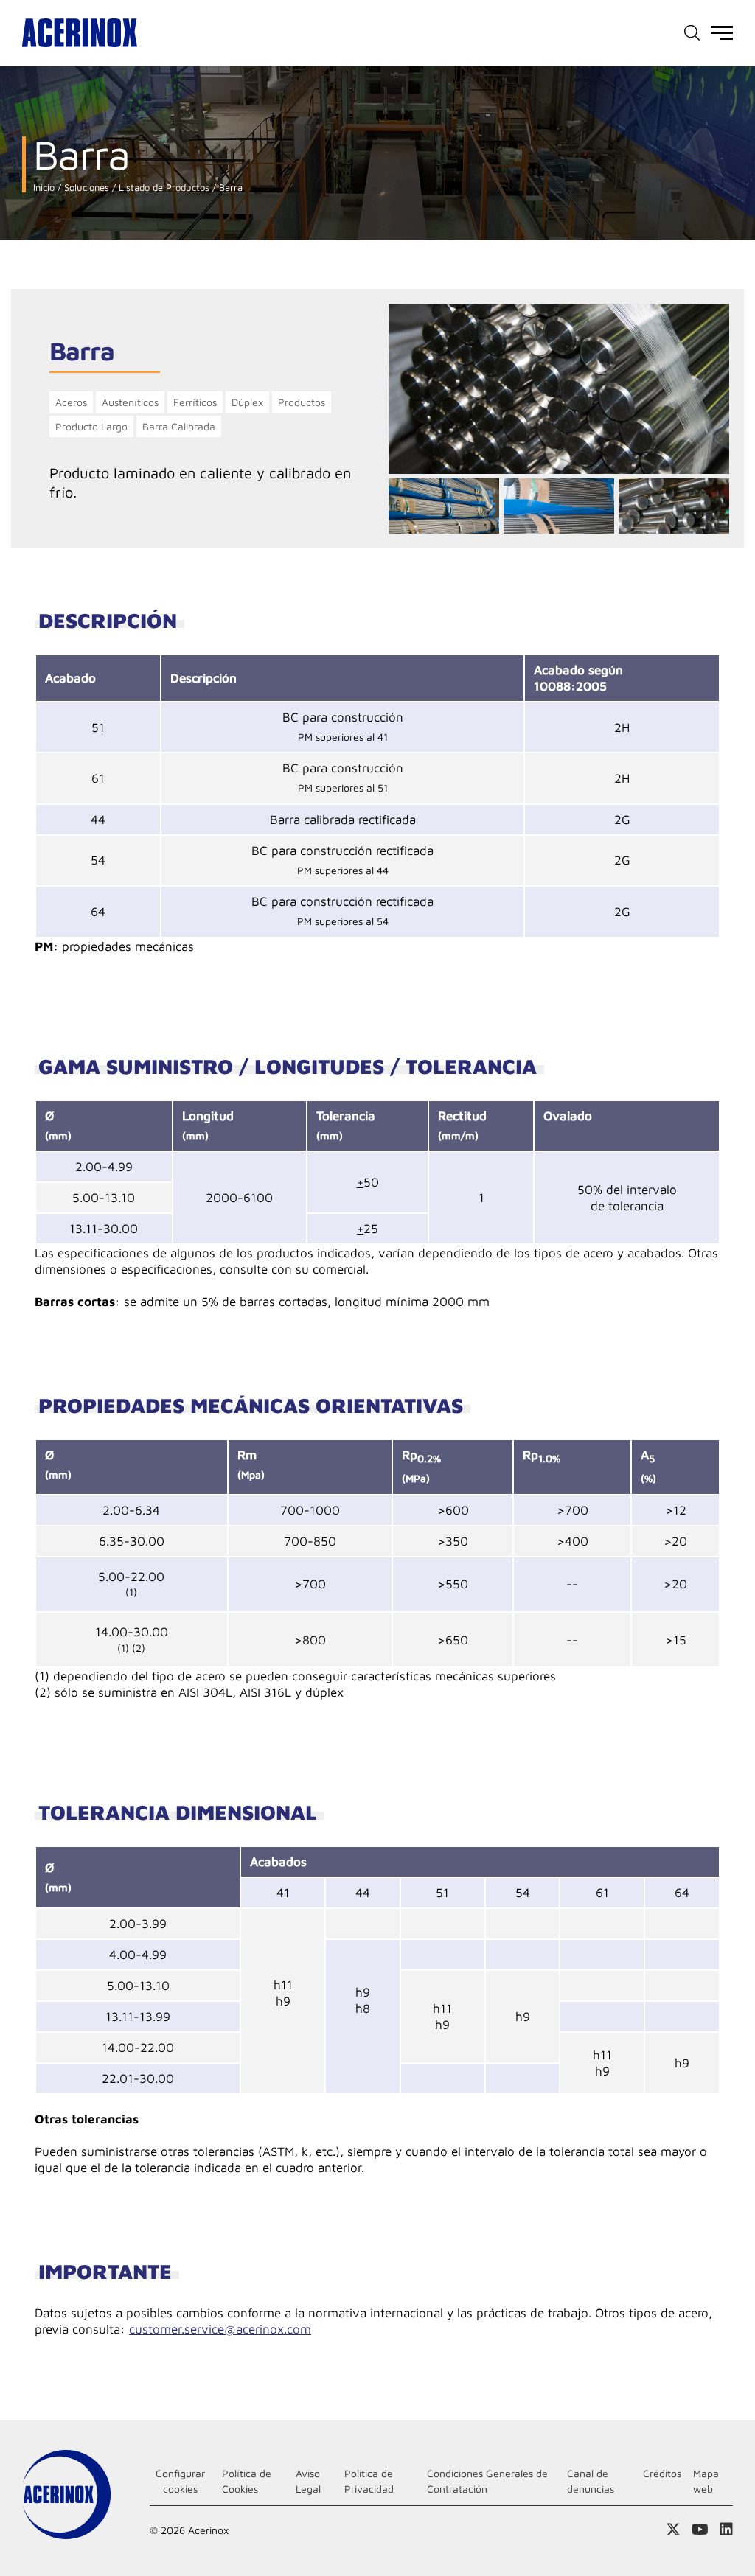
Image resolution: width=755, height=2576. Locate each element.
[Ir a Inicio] (80, 33)
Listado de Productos (163, 188)
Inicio (44, 188)
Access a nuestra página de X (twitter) (673, 2530)
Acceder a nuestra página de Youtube (700, 2530)
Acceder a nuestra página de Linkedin (726, 2530)
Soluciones (85, 188)
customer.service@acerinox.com (220, 2329)
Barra (229, 188)
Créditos (662, 2473)
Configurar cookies (180, 2481)
